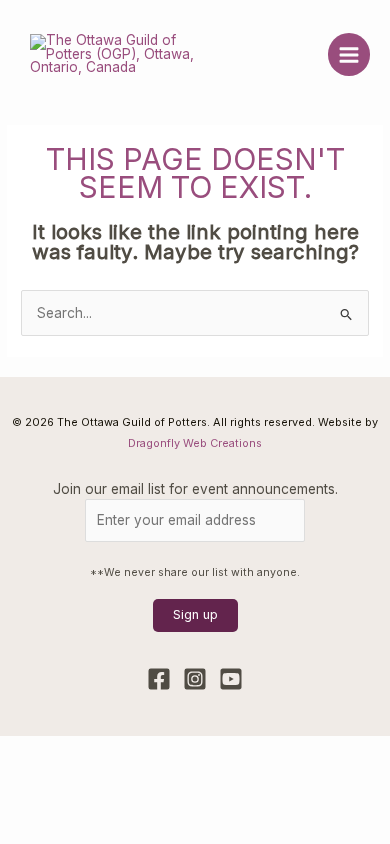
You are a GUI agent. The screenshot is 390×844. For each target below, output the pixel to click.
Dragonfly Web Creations (195, 443)
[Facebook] (159, 679)
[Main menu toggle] (349, 54)
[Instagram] (195, 679)
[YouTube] (231, 679)
